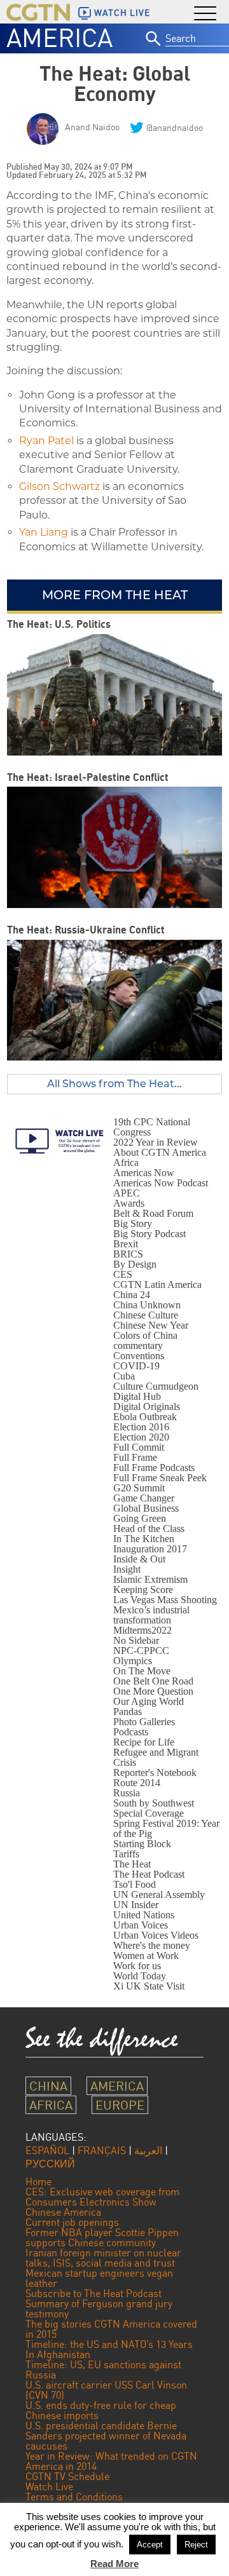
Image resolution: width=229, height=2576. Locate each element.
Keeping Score (143, 1590)
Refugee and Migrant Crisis (156, 1757)
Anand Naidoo (92, 127)
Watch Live (49, 2486)
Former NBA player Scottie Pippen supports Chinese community (102, 2237)
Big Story (133, 1224)
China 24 (132, 1295)
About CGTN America (160, 1152)
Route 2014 (137, 1783)
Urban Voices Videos (156, 1935)
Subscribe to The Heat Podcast (94, 2293)
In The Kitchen (144, 1539)
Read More (114, 2564)
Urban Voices (141, 1925)
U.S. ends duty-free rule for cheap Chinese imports (101, 2410)
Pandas (128, 1712)
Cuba (124, 1376)
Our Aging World (149, 1701)
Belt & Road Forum (153, 1213)
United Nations (144, 1915)
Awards (129, 1203)
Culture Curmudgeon (156, 1386)
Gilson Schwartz (59, 486)
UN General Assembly (159, 1895)
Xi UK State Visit (149, 1986)
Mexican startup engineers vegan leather (99, 2278)
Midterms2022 (142, 1630)
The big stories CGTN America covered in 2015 (111, 2329)
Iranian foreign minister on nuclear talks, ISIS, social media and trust (103, 2258)
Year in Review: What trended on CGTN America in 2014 (111, 2461)
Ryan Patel (46, 441)
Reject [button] (196, 2545)
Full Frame (135, 1457)
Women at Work (146, 1956)
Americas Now (144, 1173)
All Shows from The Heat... (114, 1084)
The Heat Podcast (149, 1874)
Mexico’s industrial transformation (151, 1615)
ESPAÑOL (47, 2150)
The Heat (132, 1864)
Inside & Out (139, 1559)
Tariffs (126, 1854)
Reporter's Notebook (155, 1773)
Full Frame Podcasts (154, 1468)
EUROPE (120, 2105)
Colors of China (145, 1335)
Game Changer (144, 1498)
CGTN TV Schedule (67, 2476)
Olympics (133, 1661)
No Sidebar (136, 1640)
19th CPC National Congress (152, 1127)
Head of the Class (149, 1529)
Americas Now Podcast (161, 1183)
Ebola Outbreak (145, 1417)
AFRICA (51, 2105)
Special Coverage (149, 1813)
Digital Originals (147, 1407)
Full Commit (139, 1447)
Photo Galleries (144, 1722)
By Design (135, 1264)
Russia (127, 1793)
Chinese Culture (146, 1315)
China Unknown (147, 1305)
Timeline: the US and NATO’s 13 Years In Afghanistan (109, 2349)
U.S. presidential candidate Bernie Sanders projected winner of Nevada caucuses (106, 2436)
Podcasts (131, 1732)
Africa (126, 1163)
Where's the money (152, 1945)
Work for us (137, 1966)
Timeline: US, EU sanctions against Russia (103, 2369)
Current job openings (72, 2222)
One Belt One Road (153, 1681)
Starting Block (142, 1844)
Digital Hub (137, 1396)
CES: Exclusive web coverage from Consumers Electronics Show (102, 2197)
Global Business (146, 1508)
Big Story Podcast (149, 1234)
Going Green (140, 1518)
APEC (127, 1193)
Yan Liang (44, 532)
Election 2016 (141, 1427)
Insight (127, 1569)
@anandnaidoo (175, 127)
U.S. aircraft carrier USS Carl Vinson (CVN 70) (106, 2390)
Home (38, 2181)
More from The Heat (115, 595)
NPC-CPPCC (141, 1651)
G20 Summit (139, 1488)
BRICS (128, 1254)
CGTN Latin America (157, 1285)
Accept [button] (150, 2545)
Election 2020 (141, 1437)
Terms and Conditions (74, 2497)
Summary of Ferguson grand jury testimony (99, 2308)
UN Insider (136, 1905)
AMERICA (59, 37)
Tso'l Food (135, 1884)
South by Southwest (154, 1803)
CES (123, 1274)
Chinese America (63, 2212)
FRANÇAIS (102, 2150)
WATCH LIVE (122, 13)
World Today (140, 1976)
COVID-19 (136, 1366)
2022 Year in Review (156, 1142)
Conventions (139, 1356)
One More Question (153, 1691)
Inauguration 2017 (150, 1549)
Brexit (126, 1244)
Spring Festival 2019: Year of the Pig (166, 1828)
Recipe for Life (144, 1742)
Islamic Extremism (150, 1579)
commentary (138, 1346)
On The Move (142, 1671)
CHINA (48, 2086)
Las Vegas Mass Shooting (165, 1600)
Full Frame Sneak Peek (160, 1478)
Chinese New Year (151, 1325)
